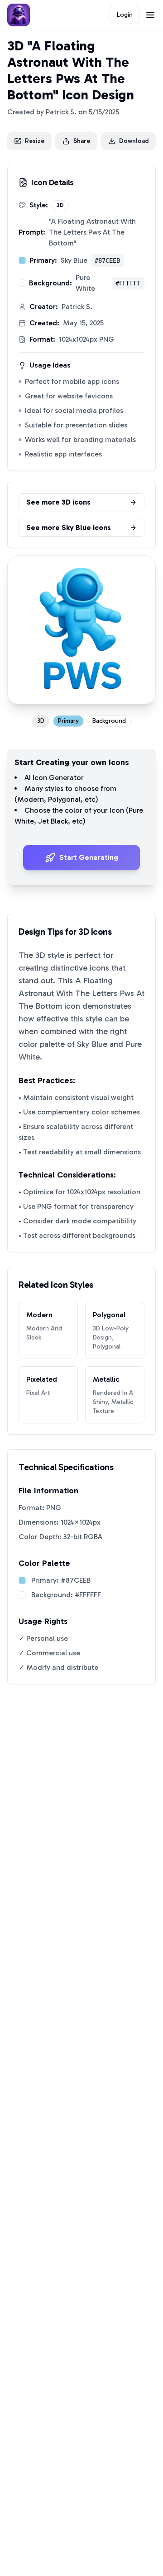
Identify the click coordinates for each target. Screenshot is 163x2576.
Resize (35, 141)
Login (125, 15)
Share (82, 141)
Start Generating (89, 857)
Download (134, 141)
